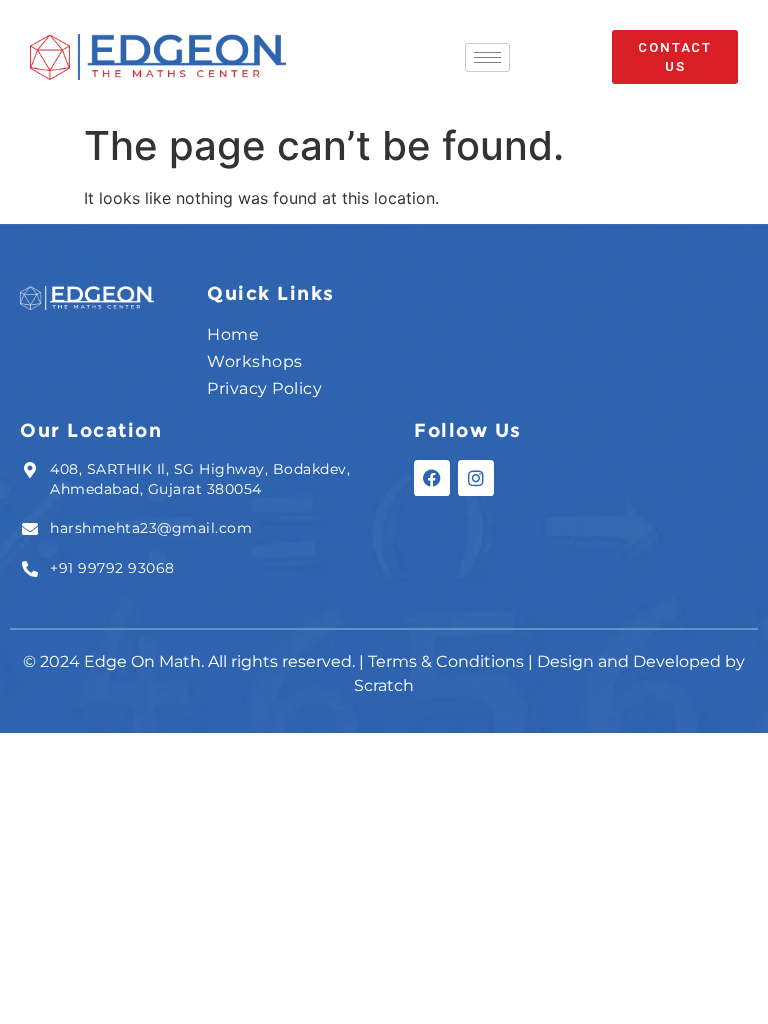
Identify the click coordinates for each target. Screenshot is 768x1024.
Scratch (384, 685)
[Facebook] (432, 478)
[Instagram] (476, 478)
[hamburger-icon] (487, 57)
